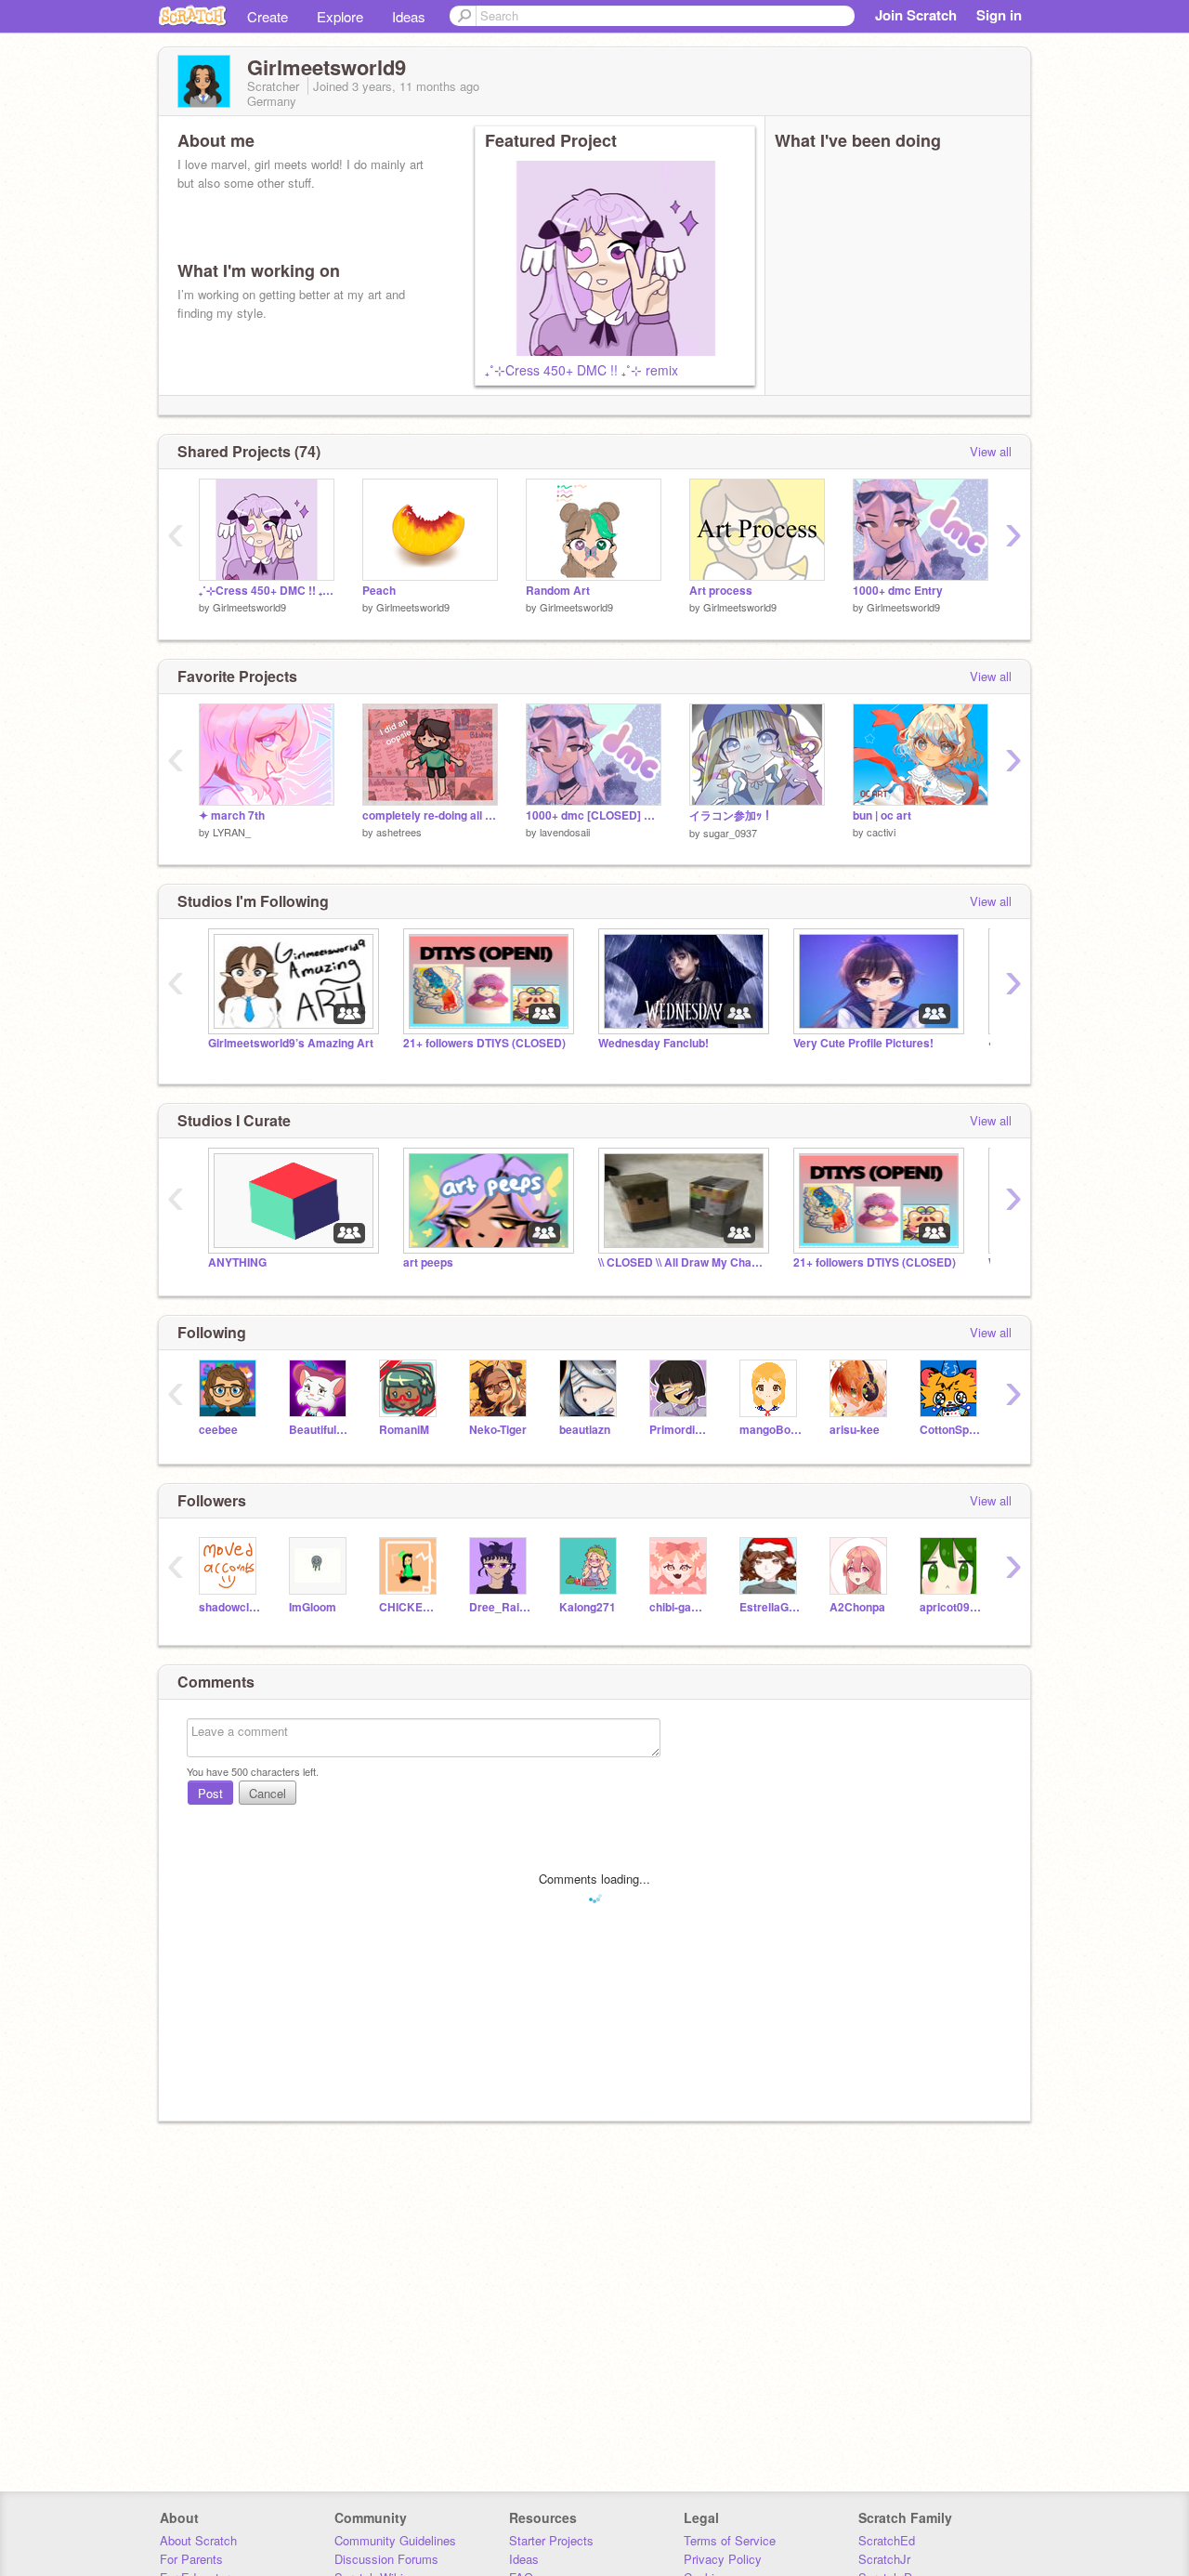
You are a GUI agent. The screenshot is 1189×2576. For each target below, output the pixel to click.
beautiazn (585, 1430)
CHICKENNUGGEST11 (410, 1607)
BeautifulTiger (320, 1430)
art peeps (428, 1262)
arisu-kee (855, 1430)
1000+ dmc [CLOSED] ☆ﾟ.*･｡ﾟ (594, 815)
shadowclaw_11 (230, 1607)
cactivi (881, 832)
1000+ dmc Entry (898, 591)
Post (210, 1793)
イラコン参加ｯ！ (731, 815)
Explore (340, 16)
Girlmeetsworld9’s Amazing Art (291, 1043)
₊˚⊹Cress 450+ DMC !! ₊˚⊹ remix (581, 370)
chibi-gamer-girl (680, 1607)
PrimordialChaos (680, 1430)
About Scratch (198, 2540)
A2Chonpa (857, 1607)
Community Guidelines (395, 2540)
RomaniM (404, 1430)
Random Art (558, 591)
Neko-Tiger (498, 1430)
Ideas (409, 16)
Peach (379, 591)
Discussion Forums (386, 2559)
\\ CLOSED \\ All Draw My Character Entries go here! (682, 1262)
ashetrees (399, 832)
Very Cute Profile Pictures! (863, 1043)
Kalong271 (588, 1607)
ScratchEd (887, 2540)
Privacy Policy (723, 2559)
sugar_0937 (730, 833)
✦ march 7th (232, 815)
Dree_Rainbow (500, 1607)
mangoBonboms (771, 1430)
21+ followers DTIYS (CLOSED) (484, 1043)
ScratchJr (884, 2559)
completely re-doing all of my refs (430, 815)
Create (268, 16)
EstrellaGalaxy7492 (771, 1607)
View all (991, 451)
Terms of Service (730, 2540)
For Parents (191, 2559)
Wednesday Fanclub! (653, 1043)
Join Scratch (916, 15)
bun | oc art (882, 815)
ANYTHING (237, 1262)
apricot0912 (951, 1607)
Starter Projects (551, 2540)
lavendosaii (565, 832)
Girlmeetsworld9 (249, 607)
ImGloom (313, 1607)
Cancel (268, 1793)
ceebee (218, 1430)
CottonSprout (951, 1430)
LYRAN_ (232, 832)
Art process (721, 591)
